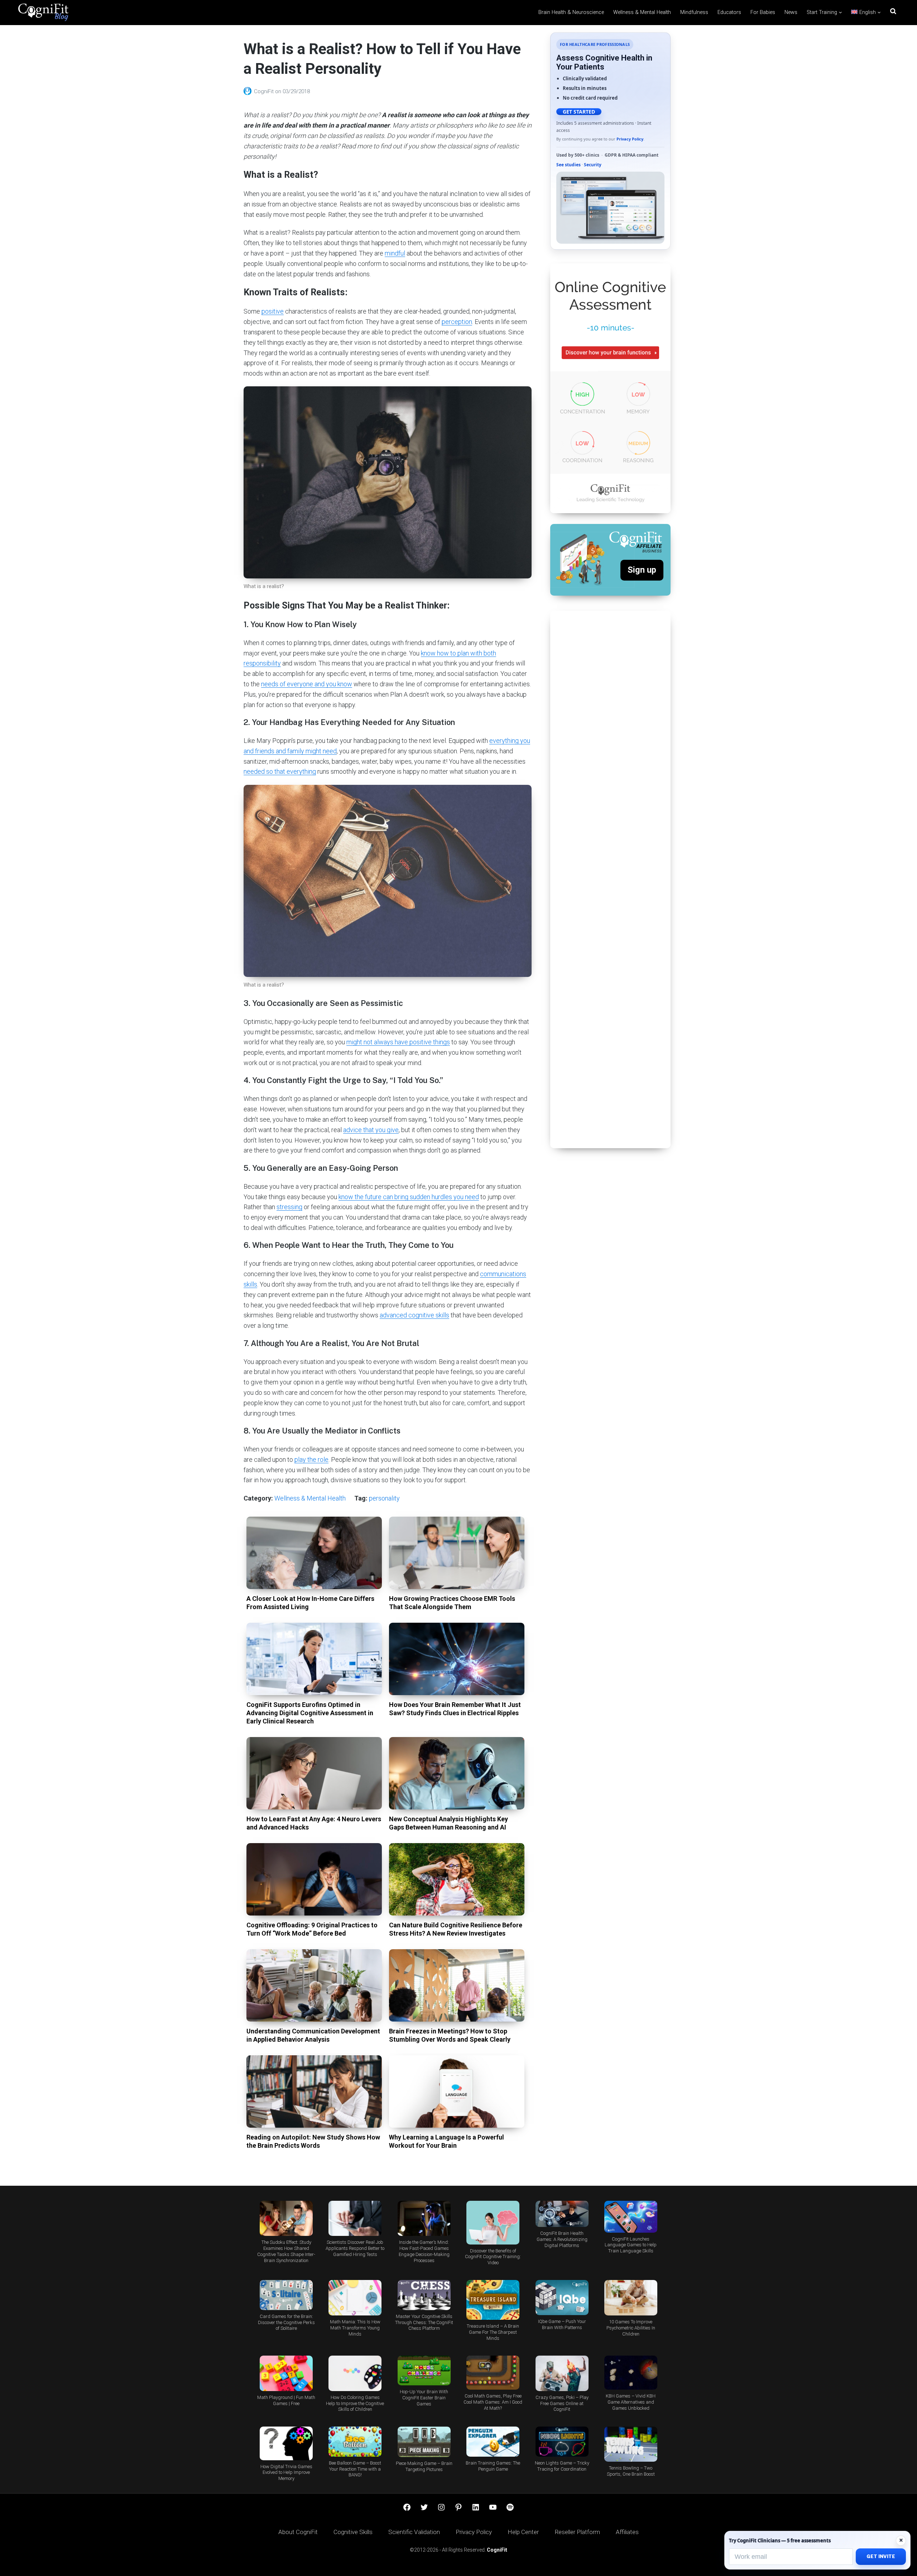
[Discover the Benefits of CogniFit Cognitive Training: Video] (493, 2223)
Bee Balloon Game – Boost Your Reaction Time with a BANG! (355, 2469)
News (791, 12)
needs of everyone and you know (307, 684)
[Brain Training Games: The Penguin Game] (493, 2441)
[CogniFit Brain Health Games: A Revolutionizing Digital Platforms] (562, 2214)
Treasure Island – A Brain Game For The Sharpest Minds (493, 2332)
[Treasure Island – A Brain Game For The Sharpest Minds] (493, 2300)
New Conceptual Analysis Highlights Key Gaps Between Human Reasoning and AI (448, 1823)
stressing (289, 1207)
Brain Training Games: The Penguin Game (493, 2466)
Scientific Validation (414, 2532)
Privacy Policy (630, 139)
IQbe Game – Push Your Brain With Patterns (562, 2324)
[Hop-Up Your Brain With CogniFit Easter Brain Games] (424, 2370)
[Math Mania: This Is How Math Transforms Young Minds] (355, 2298)
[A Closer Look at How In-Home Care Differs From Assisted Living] (314, 1553)
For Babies (763, 12)
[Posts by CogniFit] (249, 91)
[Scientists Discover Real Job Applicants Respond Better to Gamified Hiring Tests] (355, 2219)
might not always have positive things (398, 1042)
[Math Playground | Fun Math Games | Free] (286, 2373)
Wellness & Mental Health (642, 12)
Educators (729, 12)
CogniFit (265, 91)
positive (273, 311)
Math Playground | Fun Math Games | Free (286, 2400)
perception (457, 322)
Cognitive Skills (353, 2532)
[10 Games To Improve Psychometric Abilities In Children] (631, 2298)
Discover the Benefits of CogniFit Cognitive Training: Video (493, 2257)
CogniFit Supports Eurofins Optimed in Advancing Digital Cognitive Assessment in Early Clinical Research (310, 1713)
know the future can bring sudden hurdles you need (409, 1197)
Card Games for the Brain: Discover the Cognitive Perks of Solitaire (286, 2322)
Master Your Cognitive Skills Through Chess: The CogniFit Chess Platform (424, 2322)
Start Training (822, 12)
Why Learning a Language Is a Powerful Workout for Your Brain (447, 2141)
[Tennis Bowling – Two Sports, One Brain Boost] (631, 2444)
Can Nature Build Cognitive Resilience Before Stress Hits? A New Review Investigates (456, 1929)
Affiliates (627, 2532)
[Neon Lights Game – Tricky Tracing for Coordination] (562, 2441)
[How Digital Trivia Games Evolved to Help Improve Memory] (286, 2443)
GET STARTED (579, 112)
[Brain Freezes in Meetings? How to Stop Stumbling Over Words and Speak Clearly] (457, 1985)
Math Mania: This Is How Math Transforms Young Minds (355, 2328)
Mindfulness (694, 12)
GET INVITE (881, 2556)
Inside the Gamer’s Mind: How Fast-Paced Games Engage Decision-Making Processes (424, 2251)
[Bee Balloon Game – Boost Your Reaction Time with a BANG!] (355, 2441)
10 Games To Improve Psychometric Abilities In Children (631, 2328)
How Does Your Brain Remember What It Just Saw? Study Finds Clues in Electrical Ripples (455, 1709)
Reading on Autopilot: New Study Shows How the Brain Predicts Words (313, 2141)
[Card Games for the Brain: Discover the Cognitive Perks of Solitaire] (286, 2295)
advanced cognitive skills (414, 1315)
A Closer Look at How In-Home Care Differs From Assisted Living (310, 1603)
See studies (568, 165)
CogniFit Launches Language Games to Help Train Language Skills (631, 2245)
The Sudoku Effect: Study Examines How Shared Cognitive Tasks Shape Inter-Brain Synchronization (286, 2251)
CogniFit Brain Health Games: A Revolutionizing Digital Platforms (562, 2239)
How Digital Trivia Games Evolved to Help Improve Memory (286, 2473)
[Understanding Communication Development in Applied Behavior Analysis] (314, 1985)
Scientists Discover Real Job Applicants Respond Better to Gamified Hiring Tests (355, 2248)
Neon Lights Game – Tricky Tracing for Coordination (562, 2466)
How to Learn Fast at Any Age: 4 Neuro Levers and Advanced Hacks (314, 1823)
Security (593, 165)
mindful (395, 253)
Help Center (523, 2532)
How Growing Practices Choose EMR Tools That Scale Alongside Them (452, 1603)
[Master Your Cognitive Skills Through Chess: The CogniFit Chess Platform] (424, 2295)
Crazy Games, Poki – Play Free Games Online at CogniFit (562, 2403)
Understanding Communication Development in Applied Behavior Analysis (313, 2035)
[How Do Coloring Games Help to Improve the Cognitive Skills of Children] (355, 2373)
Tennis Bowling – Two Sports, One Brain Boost (631, 2471)
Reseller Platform (577, 2532)
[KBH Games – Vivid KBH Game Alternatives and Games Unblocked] (631, 2373)
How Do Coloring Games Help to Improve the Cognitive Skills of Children (355, 2403)
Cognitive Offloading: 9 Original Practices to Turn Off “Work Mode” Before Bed (312, 1929)
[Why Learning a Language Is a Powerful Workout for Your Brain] (457, 2091)
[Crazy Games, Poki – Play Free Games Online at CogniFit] (562, 2373)
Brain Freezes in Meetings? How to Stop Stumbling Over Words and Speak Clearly (450, 2035)
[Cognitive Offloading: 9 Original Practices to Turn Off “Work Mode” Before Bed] (314, 1879)
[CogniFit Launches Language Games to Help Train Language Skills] (631, 2217)
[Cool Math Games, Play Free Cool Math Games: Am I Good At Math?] (493, 2373)
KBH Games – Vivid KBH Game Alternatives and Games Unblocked (631, 2402)
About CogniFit (298, 2532)
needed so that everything (280, 771)
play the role (311, 1459)
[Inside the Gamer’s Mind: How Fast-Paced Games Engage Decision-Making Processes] (424, 2219)
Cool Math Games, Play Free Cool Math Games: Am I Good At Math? (493, 2402)
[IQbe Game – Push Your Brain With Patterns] (562, 2298)
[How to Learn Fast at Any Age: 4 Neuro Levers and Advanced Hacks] (314, 1773)
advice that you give (371, 1130)
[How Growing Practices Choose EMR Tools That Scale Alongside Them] (457, 1553)
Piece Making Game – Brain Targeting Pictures (424, 2466)
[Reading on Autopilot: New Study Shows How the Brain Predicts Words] (314, 2091)
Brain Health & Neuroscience (571, 12)
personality (384, 1498)
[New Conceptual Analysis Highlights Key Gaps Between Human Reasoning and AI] (457, 1773)
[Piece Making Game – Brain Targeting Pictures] (424, 2442)
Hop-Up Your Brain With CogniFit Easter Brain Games (424, 2398)
